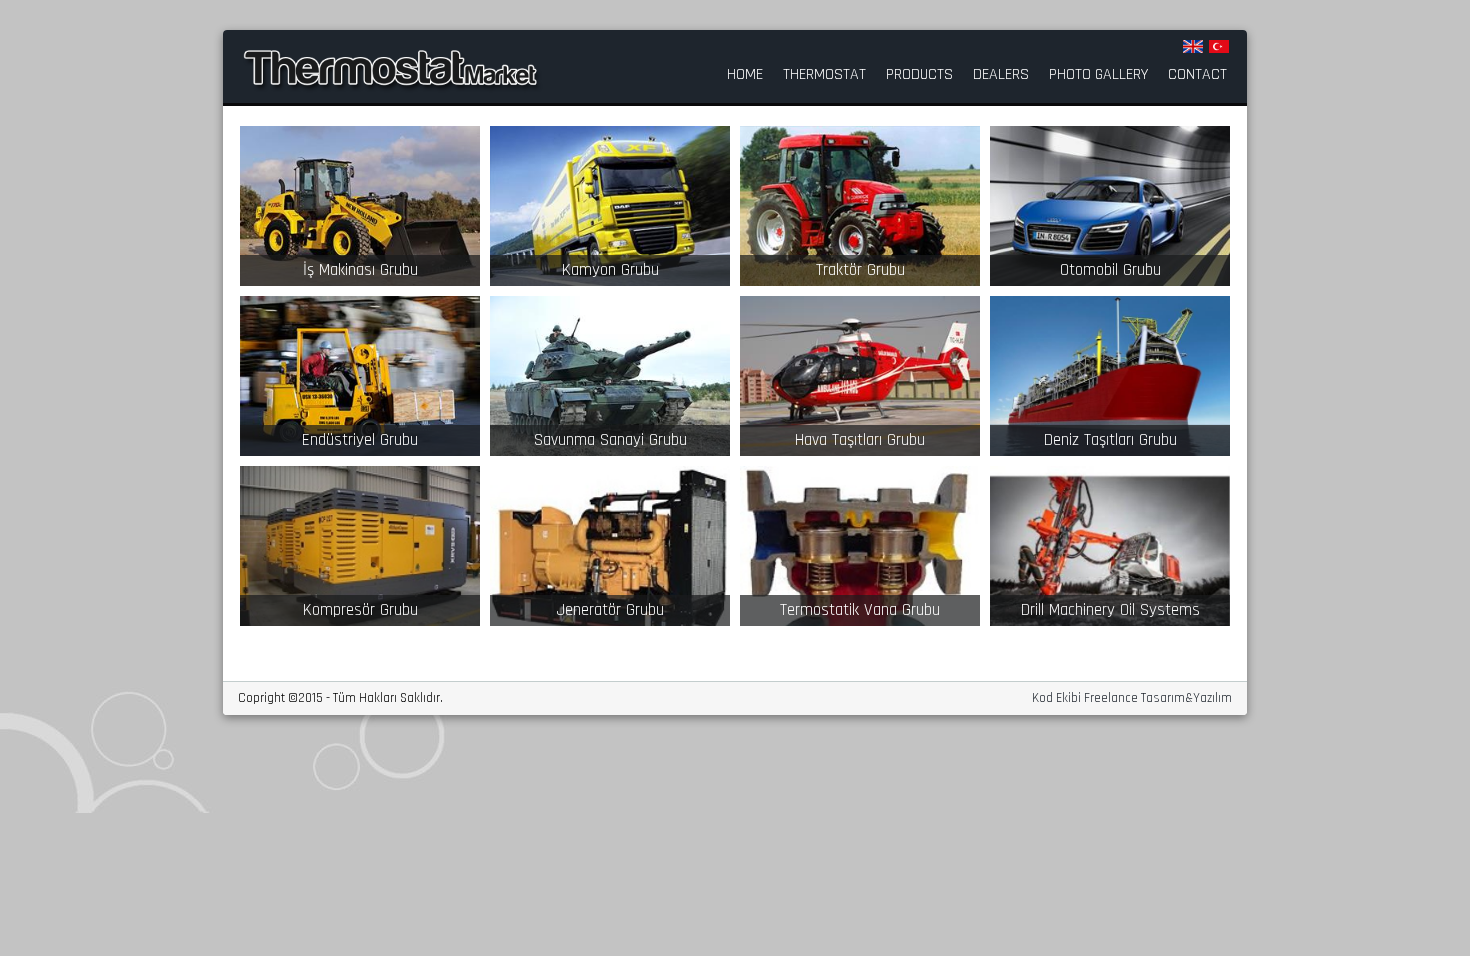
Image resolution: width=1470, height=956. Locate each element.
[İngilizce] (1193, 46)
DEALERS (1001, 75)
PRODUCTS (919, 75)
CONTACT (1197, 75)
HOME (745, 75)
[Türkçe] (1219, 46)
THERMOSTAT (824, 75)
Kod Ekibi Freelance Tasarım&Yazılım (1132, 698)
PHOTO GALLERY (1098, 75)
